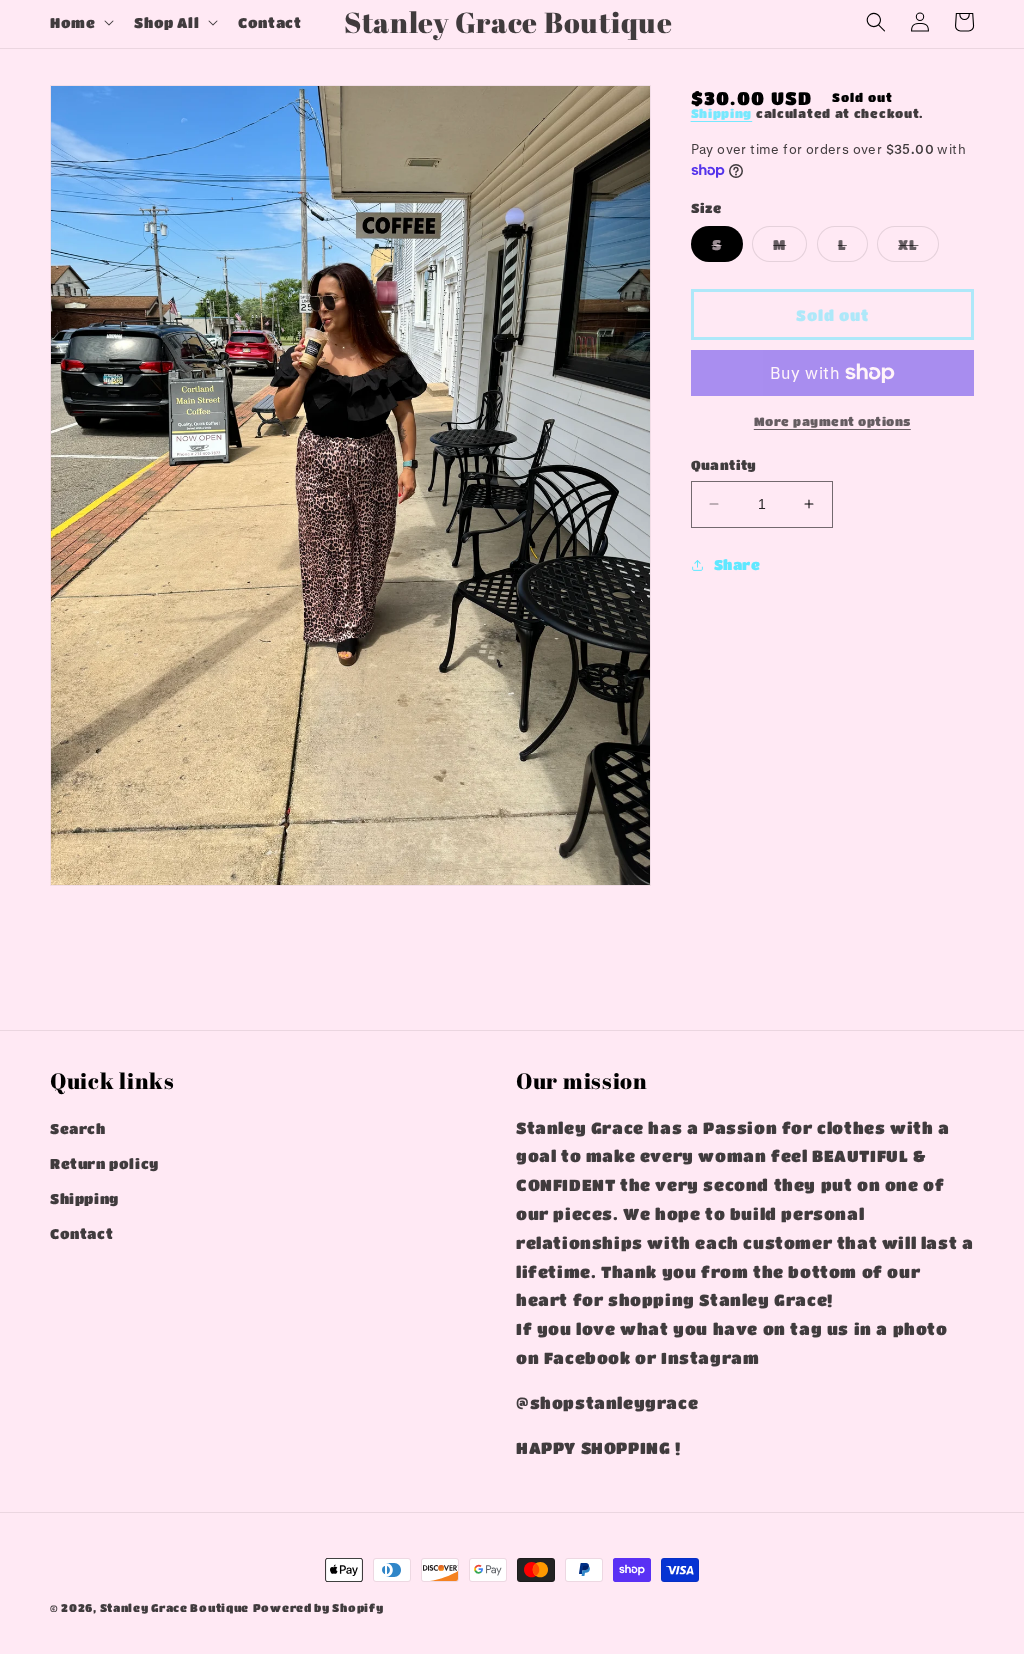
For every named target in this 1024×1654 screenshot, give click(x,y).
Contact (81, 1233)
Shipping (722, 113)
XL (918, 248)
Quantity (724, 464)
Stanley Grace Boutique (174, 1607)
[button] (80, 22)
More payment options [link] (832, 421)
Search (78, 1128)
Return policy (104, 1163)
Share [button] (737, 564)
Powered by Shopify (318, 1607)
